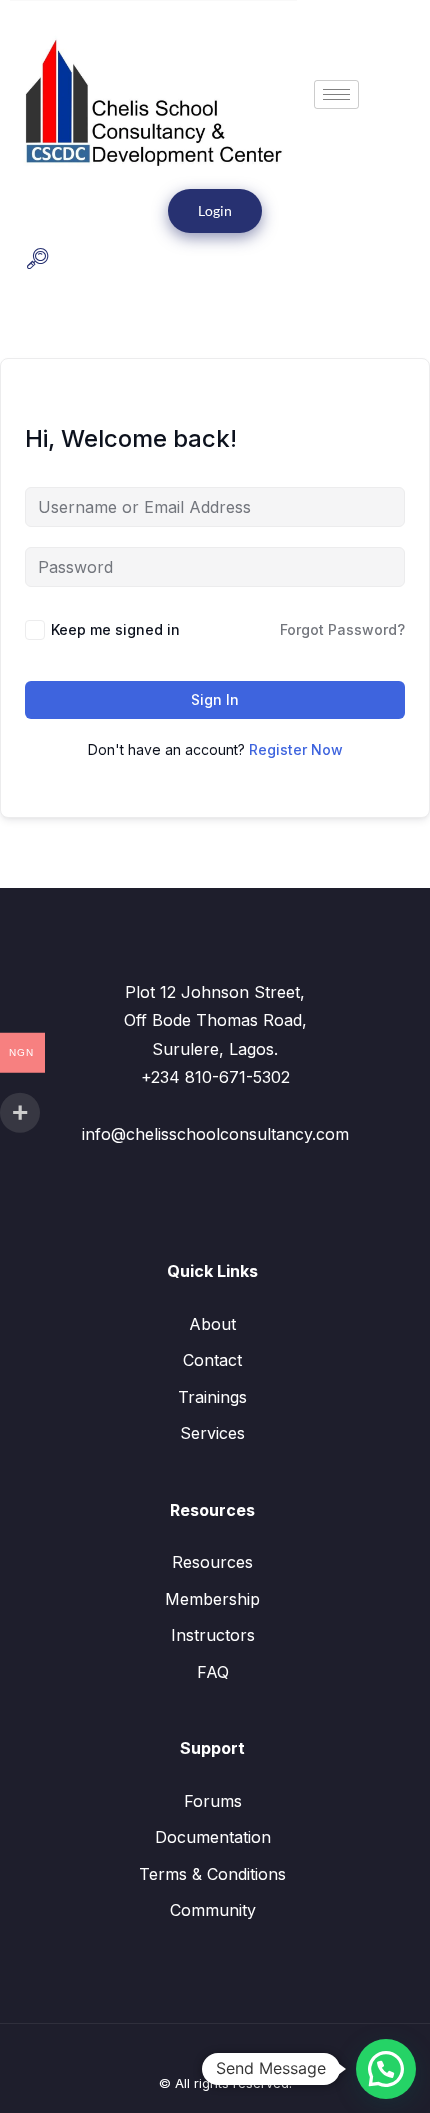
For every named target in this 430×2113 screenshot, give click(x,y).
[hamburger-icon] (336, 94)
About (212, 1324)
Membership (212, 1599)
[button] (37, 260)
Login (215, 210)
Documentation (213, 1837)
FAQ (213, 1672)
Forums (213, 1801)
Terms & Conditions (212, 1874)
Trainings (212, 1397)
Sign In (215, 699)
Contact (212, 1360)
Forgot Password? (342, 629)
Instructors (213, 1635)
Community (213, 1910)
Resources (212, 1562)
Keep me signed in (115, 629)
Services (212, 1433)
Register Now (296, 749)
